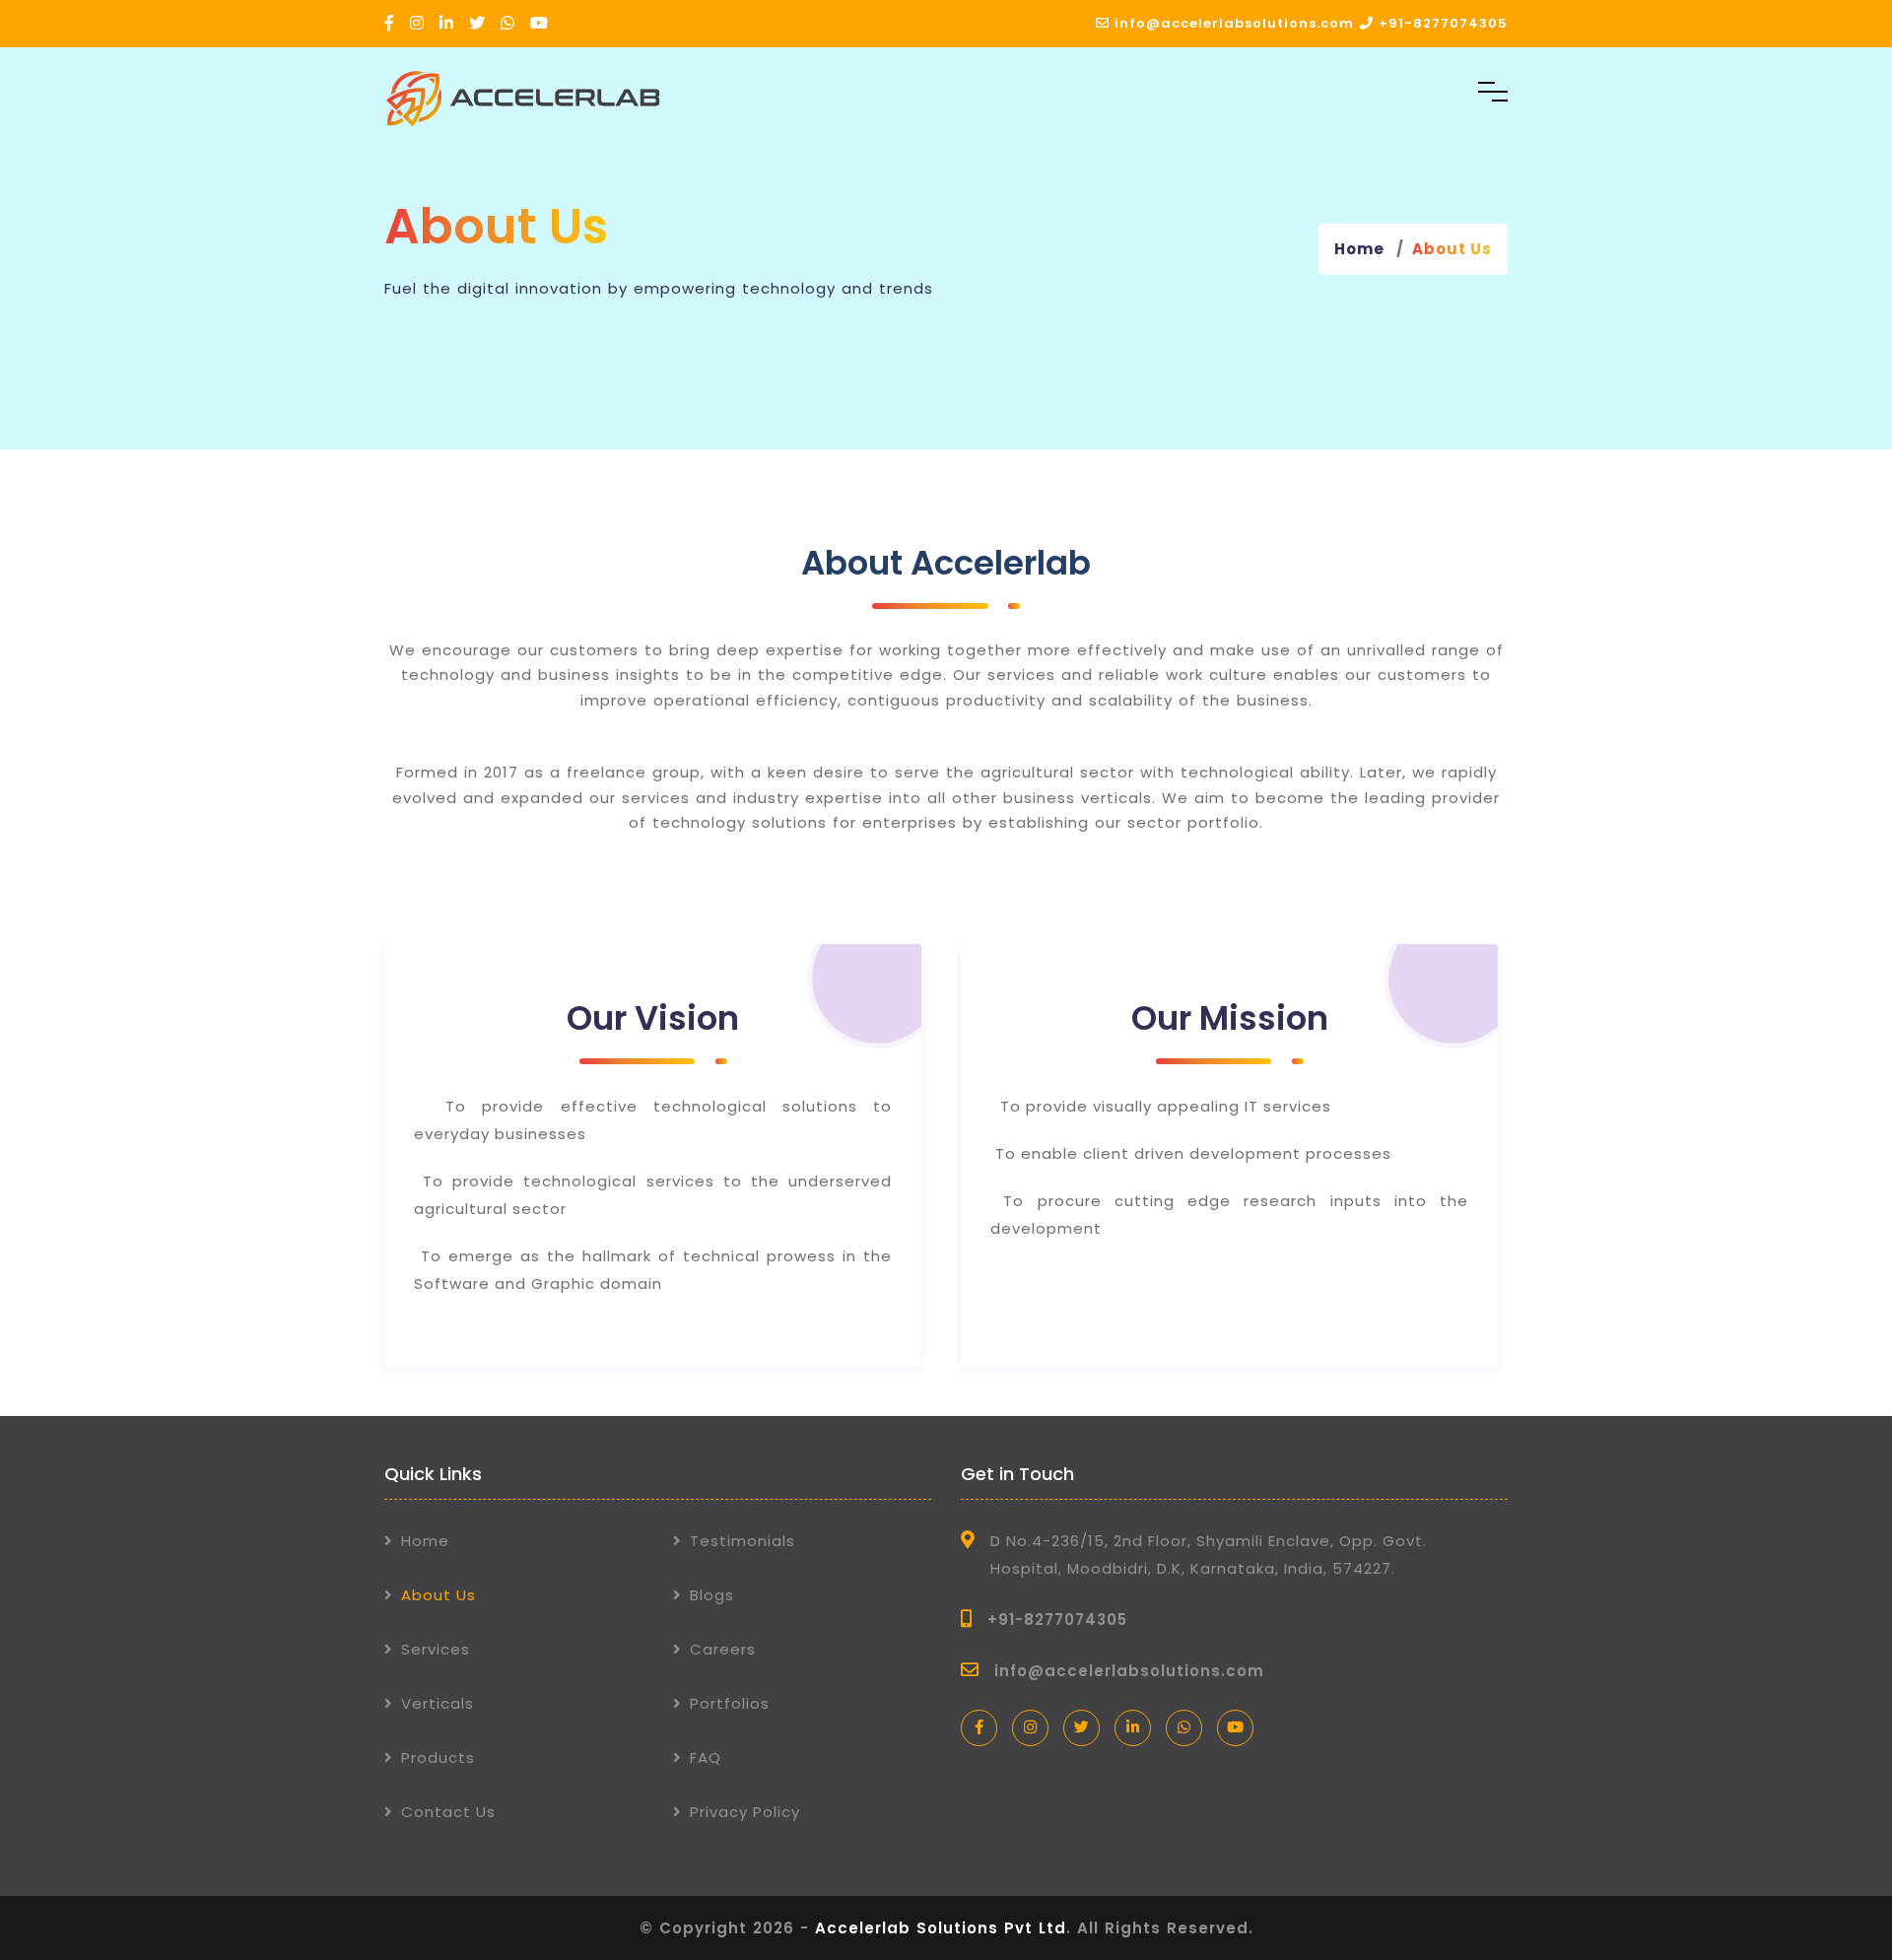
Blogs (712, 1595)
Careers (723, 1649)
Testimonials (743, 1541)
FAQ (706, 1757)
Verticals (438, 1703)
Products (438, 1757)
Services (436, 1649)
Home (1359, 249)
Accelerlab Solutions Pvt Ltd (941, 1928)
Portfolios (730, 1703)
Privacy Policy (745, 1812)
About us (1452, 249)
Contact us (448, 1812)
